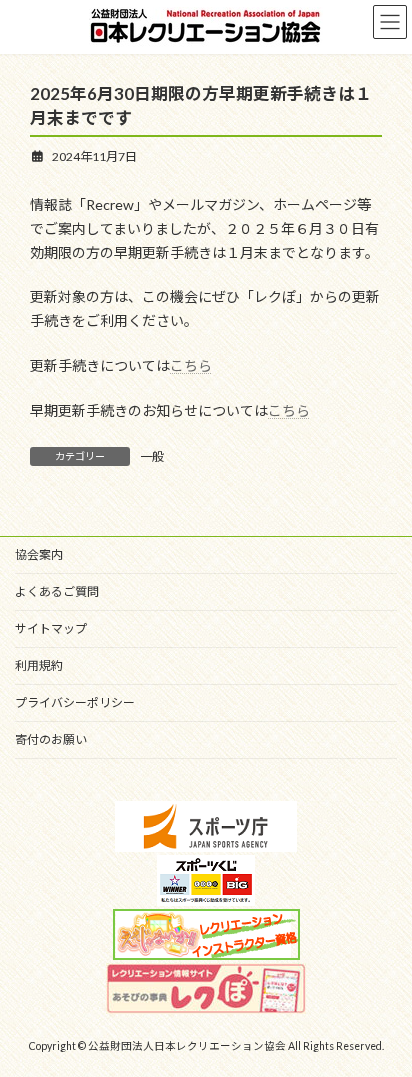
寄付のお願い (51, 739)
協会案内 (39, 554)
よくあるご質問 (57, 591)
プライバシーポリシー (75, 702)
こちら (191, 365)
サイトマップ (51, 628)
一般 (152, 456)
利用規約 (39, 665)
